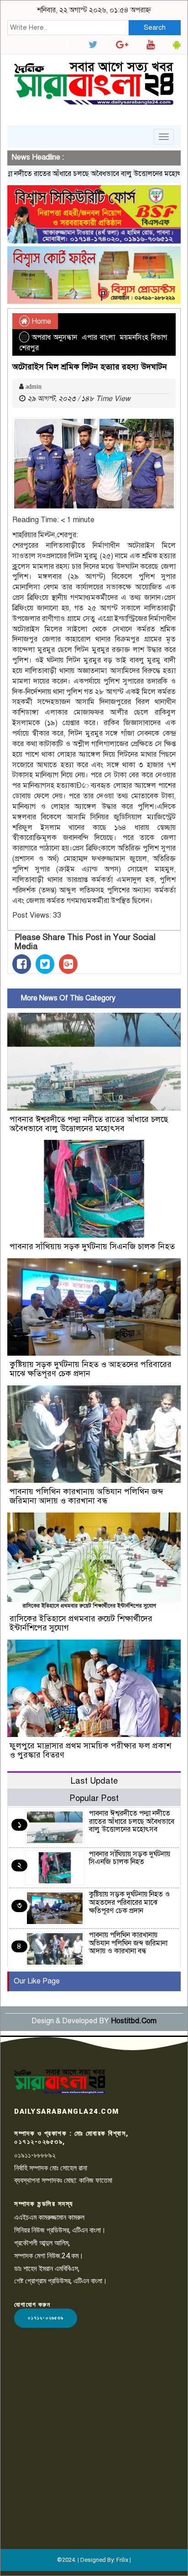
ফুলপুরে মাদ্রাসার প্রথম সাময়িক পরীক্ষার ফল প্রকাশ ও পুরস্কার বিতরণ (90, 1750)
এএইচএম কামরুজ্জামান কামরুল (49, 2217)
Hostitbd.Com (134, 2021)
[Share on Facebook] (22, 964)
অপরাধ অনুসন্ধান (55, 337)
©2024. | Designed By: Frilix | (94, 2560)
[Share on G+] (68, 964)
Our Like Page (37, 1981)
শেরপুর (29, 348)
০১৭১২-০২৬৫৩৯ (46, 2318)
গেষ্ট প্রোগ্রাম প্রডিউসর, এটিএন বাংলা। (61, 2281)
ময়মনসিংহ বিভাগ (143, 337)
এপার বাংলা (98, 337)
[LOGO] (60, 2081)
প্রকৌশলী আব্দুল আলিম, (42, 2243)
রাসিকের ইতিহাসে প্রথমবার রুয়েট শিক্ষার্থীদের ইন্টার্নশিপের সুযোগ (81, 1623)
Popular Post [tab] (94, 1798)
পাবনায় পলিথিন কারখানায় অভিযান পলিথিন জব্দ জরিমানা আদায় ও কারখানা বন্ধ (86, 1496)
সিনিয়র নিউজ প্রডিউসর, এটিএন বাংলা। (60, 2230)
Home (40, 321)
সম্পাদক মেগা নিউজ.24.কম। (49, 2256)
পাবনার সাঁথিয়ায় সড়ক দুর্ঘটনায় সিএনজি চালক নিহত (92, 1246)
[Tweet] (45, 964)
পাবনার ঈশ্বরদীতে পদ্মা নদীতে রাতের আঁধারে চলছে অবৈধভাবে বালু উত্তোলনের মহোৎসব (89, 1124)
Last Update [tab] (94, 1781)
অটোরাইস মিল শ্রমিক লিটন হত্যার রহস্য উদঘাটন (90, 367)
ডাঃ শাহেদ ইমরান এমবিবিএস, (47, 2269)
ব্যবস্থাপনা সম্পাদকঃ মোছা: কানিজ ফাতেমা (63, 2180)
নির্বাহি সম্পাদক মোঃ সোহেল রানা (51, 2168)
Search (155, 27)
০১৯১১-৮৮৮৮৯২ (35, 2155)
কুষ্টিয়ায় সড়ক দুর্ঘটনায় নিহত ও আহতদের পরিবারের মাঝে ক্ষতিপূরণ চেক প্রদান (91, 1369)
